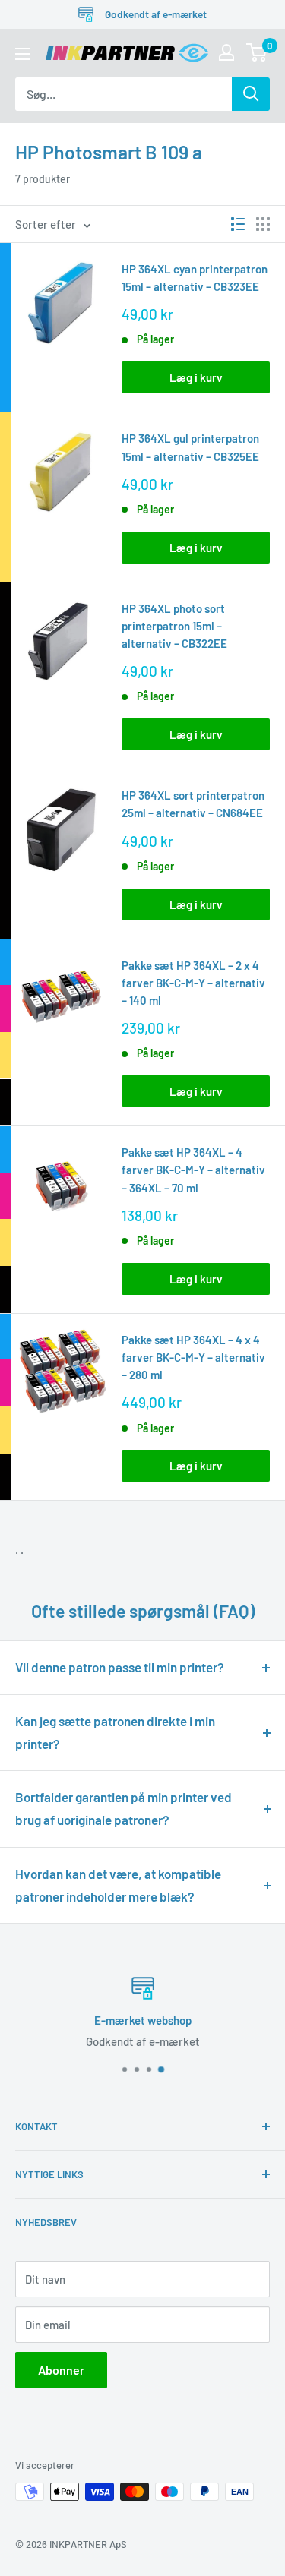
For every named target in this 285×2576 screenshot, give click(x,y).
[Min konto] (226, 52)
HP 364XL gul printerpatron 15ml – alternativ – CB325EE (190, 447)
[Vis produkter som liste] (238, 224)
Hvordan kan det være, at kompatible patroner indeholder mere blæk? (118, 1885)
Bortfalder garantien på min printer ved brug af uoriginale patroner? (123, 1808)
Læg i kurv (196, 377)
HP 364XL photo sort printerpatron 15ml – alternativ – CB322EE (174, 626)
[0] (257, 52)
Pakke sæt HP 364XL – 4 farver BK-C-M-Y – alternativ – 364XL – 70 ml (193, 1170)
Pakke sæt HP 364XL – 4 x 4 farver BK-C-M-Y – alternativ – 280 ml (193, 1357)
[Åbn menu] (23, 54)
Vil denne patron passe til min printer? (120, 1667)
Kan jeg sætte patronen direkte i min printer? (115, 1732)
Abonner (61, 2370)
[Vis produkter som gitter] (263, 224)
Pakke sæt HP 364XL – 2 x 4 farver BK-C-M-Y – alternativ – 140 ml (193, 983)
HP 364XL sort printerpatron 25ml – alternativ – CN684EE (193, 804)
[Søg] (251, 94)
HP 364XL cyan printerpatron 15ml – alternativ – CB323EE (195, 278)
